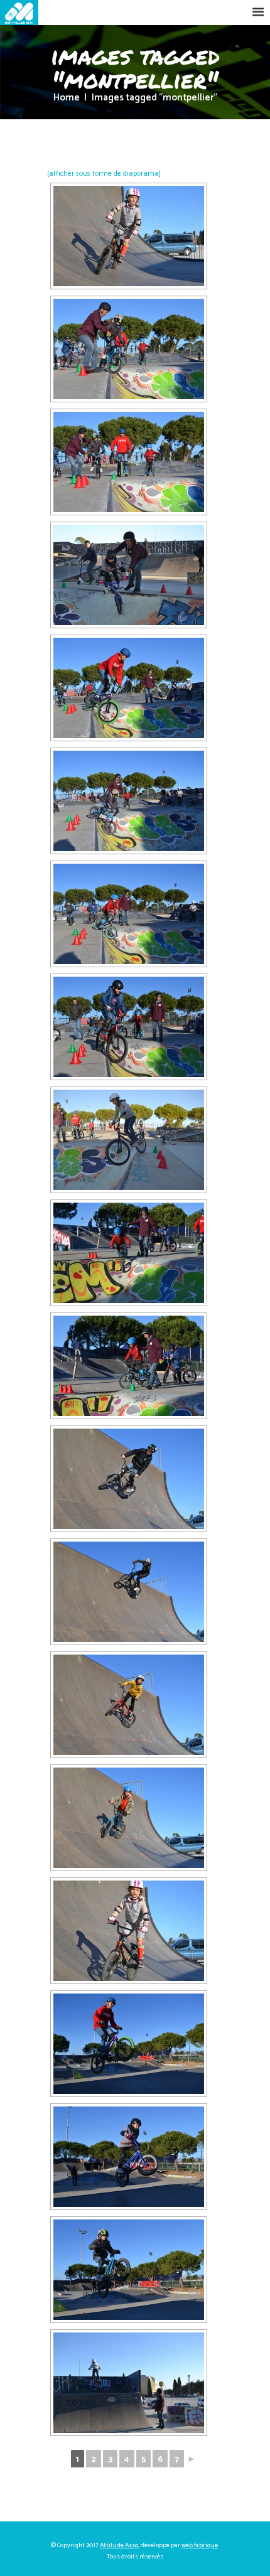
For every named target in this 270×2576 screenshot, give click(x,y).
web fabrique (200, 2545)
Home (67, 98)
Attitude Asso (119, 2545)
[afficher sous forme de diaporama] (104, 174)
